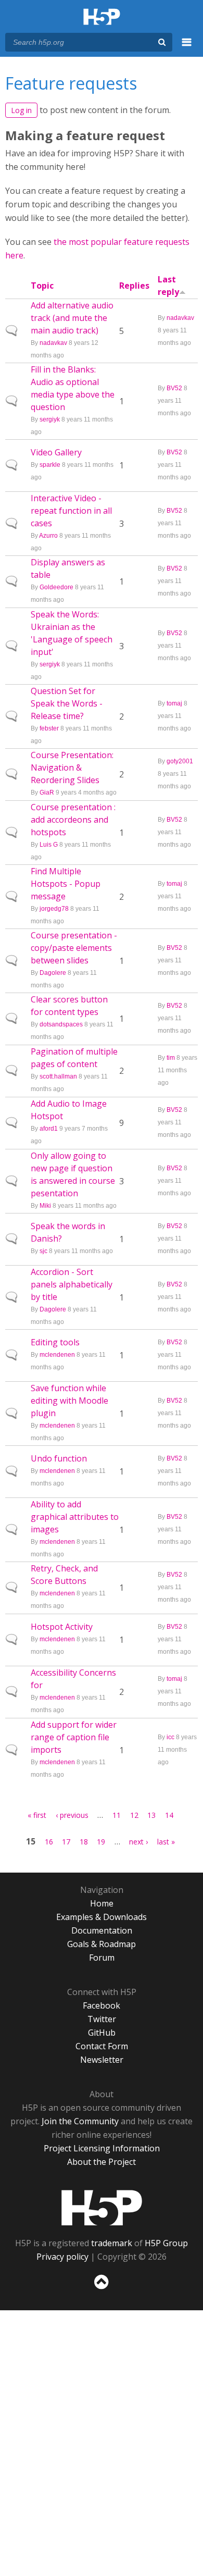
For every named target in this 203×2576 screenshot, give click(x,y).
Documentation (102, 1930)
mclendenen (57, 1355)
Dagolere (53, 973)
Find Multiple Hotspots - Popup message (66, 884)
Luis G (49, 845)
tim (171, 1058)
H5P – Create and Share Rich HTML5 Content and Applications (102, 17)
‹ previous (72, 1815)
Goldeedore (56, 587)
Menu (187, 48)
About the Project (102, 2162)
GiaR (47, 792)
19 (101, 1842)
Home (102, 1903)
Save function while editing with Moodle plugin (69, 1401)
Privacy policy (62, 2257)
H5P (102, 2208)
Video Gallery (56, 452)
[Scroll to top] (102, 2289)
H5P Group (166, 2243)
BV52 (174, 388)
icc (170, 1737)
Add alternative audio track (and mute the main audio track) (72, 318)
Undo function (59, 1458)
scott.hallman (58, 1076)
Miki (45, 1206)
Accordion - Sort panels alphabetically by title (72, 1284)
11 (117, 1815)
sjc (43, 1251)
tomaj (174, 703)
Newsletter (102, 2060)
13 (151, 1815)
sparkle (50, 465)
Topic (42, 286)
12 (134, 1815)
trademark (112, 2243)
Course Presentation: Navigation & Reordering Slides (72, 767)
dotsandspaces (61, 1024)
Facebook (102, 2005)
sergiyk (50, 419)
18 (84, 1842)
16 (49, 1842)
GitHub (102, 2033)
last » (166, 1842)
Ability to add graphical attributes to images (75, 1517)
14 (169, 1815)
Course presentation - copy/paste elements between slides (74, 948)
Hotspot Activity (62, 1627)
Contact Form (102, 2046)
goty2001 (180, 761)
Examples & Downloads (102, 1917)
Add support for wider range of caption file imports (74, 1737)
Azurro (48, 536)
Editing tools (55, 1342)
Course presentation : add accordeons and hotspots (73, 820)
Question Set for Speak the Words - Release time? (67, 703)
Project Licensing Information (102, 2148)
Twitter (102, 2019)
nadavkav (53, 343)
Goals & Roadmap (102, 1944)
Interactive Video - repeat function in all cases (71, 511)
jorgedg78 (54, 909)
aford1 (49, 1129)
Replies (134, 286)
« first (37, 1815)
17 (66, 1842)
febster (49, 728)
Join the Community (80, 2121)
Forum (102, 1958)
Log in (21, 110)
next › (138, 1842)
